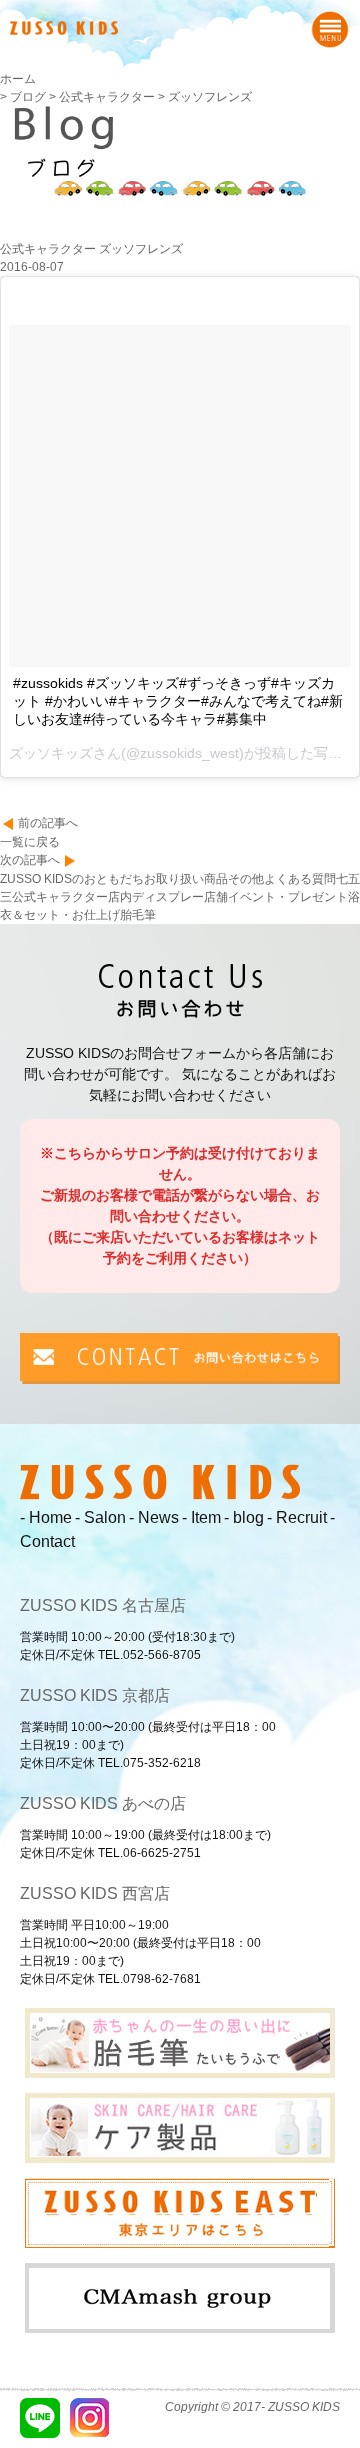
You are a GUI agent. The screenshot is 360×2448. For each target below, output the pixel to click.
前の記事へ (48, 823)
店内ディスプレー (156, 897)
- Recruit (297, 1517)
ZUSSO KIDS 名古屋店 (103, 1605)
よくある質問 (300, 879)
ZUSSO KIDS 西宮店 (95, 1893)
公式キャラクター (60, 897)
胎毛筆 (138, 915)
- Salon (100, 1517)
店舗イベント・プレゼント (276, 897)
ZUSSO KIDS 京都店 (95, 1695)
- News (154, 1517)
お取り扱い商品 (186, 879)
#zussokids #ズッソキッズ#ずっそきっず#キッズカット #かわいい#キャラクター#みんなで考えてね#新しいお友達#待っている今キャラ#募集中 (178, 701)
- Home (46, 1517)
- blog (244, 1517)
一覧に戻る (30, 842)
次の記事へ (30, 860)
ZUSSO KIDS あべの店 (103, 1803)
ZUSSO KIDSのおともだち (72, 879)
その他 (246, 879)
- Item (201, 1517)
